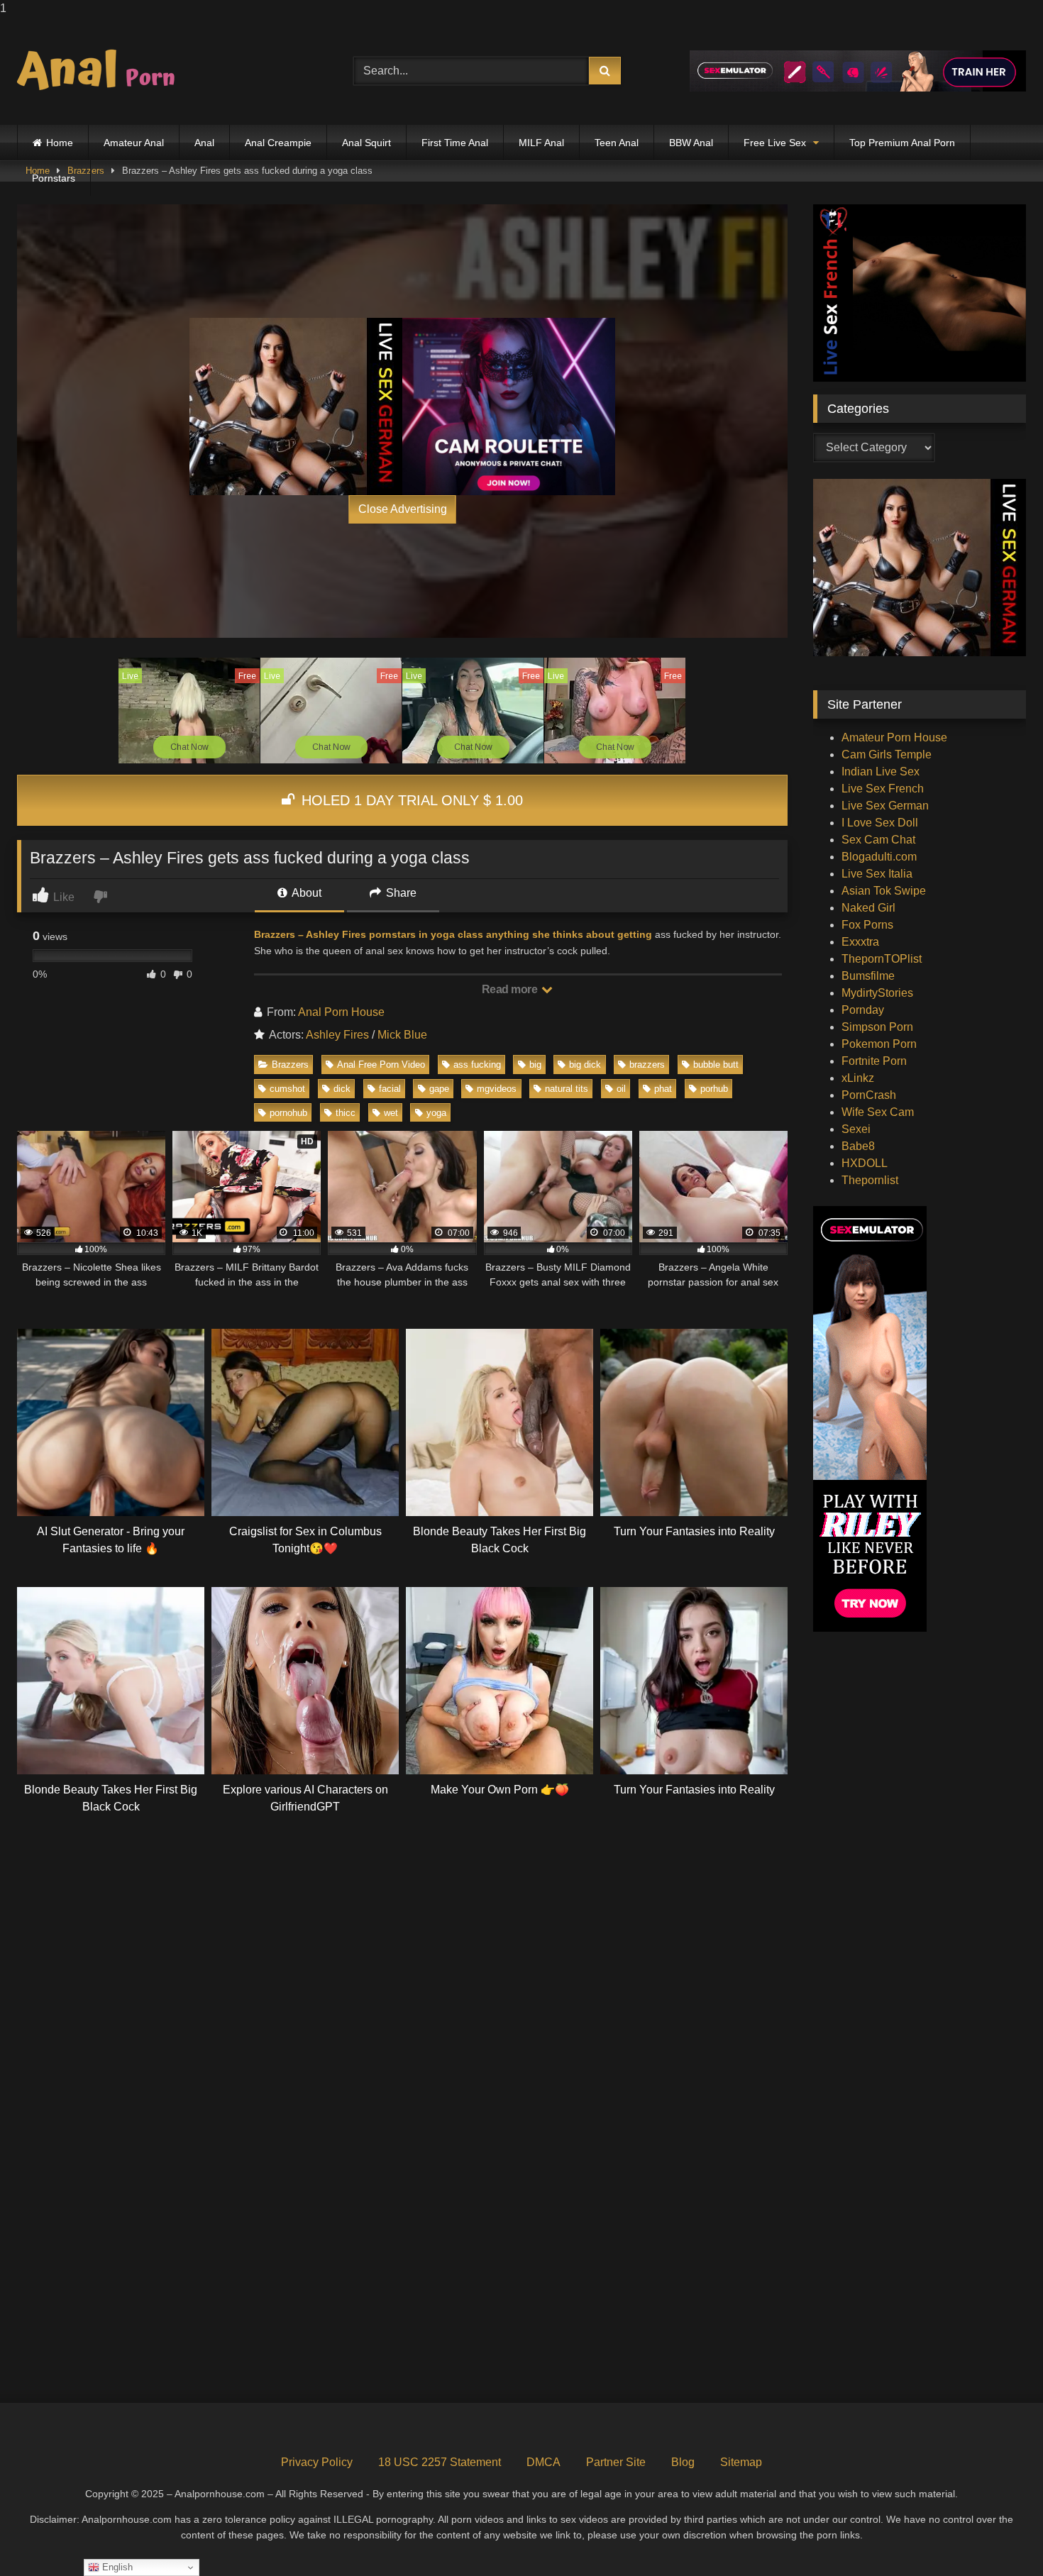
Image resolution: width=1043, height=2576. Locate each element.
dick (342, 1089)
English (116, 2567)
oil (621, 1089)
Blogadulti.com (879, 857)
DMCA (543, 2462)
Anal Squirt (366, 143)
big (535, 1065)
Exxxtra (860, 942)
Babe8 (858, 1146)
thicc (346, 1113)
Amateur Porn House (894, 737)
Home (60, 143)
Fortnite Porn (874, 1061)
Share (400, 893)
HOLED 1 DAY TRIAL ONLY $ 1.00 (410, 800)
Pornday (863, 1010)
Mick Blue (402, 1035)
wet (391, 1113)
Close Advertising (403, 509)
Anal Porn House (341, 1012)
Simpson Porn (877, 1027)
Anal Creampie (278, 143)
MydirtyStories (877, 993)
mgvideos (497, 1089)
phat (663, 1089)
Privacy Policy (317, 2462)
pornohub (288, 1113)
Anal (204, 143)
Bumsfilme (868, 976)
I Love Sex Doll (880, 823)
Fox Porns (867, 925)
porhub (714, 1089)
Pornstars (54, 178)
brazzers (647, 1065)
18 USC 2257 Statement (440, 2462)
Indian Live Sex (881, 772)
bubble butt (716, 1065)
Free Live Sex (775, 143)
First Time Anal (455, 143)
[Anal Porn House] (102, 71)
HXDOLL (865, 1163)
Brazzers (290, 1065)
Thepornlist (870, 1180)
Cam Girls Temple (887, 754)
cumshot (287, 1089)
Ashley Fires (337, 1035)
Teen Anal (617, 143)
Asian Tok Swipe (884, 891)
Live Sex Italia (877, 874)
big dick (585, 1065)
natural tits (567, 1089)
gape (439, 1089)
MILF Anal (541, 143)
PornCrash (869, 1095)
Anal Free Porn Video (381, 1065)
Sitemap (741, 2462)
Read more (511, 989)
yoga (436, 1113)
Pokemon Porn (879, 1044)
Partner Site (616, 2462)
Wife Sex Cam (878, 1112)
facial (390, 1089)
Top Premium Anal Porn (902, 143)
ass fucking (477, 1065)
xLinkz (858, 1078)
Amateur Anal (134, 143)
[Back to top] (999, 2537)
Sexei (856, 1129)
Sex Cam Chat (878, 840)
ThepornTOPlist (882, 959)
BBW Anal (691, 143)
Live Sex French (883, 789)
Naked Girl (868, 908)
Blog (683, 2462)
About (305, 893)
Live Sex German (885, 806)
